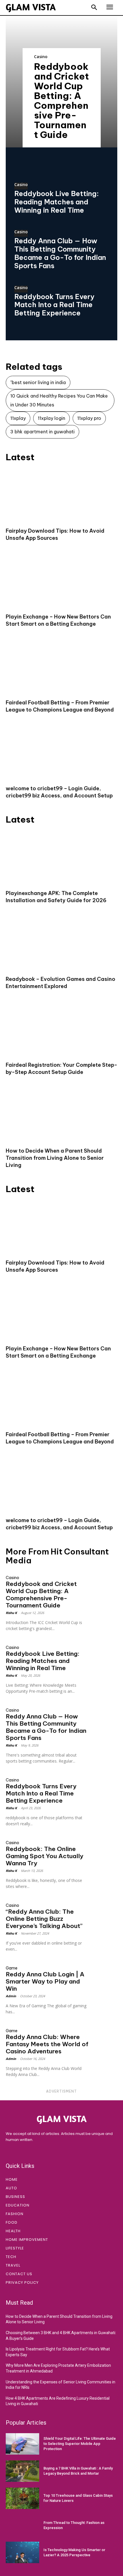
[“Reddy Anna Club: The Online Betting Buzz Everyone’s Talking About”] (104, 1907)
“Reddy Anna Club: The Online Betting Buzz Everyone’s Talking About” (44, 1919)
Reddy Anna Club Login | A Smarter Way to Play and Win (45, 1981)
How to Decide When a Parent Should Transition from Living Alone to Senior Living (55, 1158)
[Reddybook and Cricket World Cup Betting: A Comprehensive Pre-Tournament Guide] (104, 1579)
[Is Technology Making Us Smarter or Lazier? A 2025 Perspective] (22, 2552)
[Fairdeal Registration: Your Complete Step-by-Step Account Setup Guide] (61, 1030)
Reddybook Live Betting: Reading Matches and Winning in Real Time (56, 202)
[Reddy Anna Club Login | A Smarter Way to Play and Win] (104, 1969)
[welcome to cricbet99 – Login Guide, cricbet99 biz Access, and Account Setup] (61, 753)
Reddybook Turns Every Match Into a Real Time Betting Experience (54, 305)
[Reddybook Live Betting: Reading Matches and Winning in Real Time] (104, 1649)
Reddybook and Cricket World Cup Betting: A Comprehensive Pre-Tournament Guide (61, 100)
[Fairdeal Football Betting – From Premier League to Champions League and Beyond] (61, 667)
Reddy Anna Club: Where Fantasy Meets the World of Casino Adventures (47, 2044)
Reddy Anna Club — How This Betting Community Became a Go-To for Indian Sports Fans (60, 253)
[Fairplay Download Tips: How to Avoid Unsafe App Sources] (61, 496)
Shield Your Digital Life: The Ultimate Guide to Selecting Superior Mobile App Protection (80, 2444)
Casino (41, 57)
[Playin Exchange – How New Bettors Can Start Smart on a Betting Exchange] (61, 581)
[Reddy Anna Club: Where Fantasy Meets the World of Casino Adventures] (104, 2032)
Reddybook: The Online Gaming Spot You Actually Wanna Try (44, 1856)
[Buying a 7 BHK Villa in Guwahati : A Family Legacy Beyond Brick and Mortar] (22, 2471)
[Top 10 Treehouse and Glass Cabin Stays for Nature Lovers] (22, 2498)
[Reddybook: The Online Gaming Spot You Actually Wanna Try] (104, 1844)
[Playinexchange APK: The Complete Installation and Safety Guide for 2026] (61, 858)
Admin (11, 1996)
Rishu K (11, 1613)
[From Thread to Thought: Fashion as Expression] (22, 2525)
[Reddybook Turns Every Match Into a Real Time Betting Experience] (104, 1781)
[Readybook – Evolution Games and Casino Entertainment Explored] (61, 944)
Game (12, 1968)
